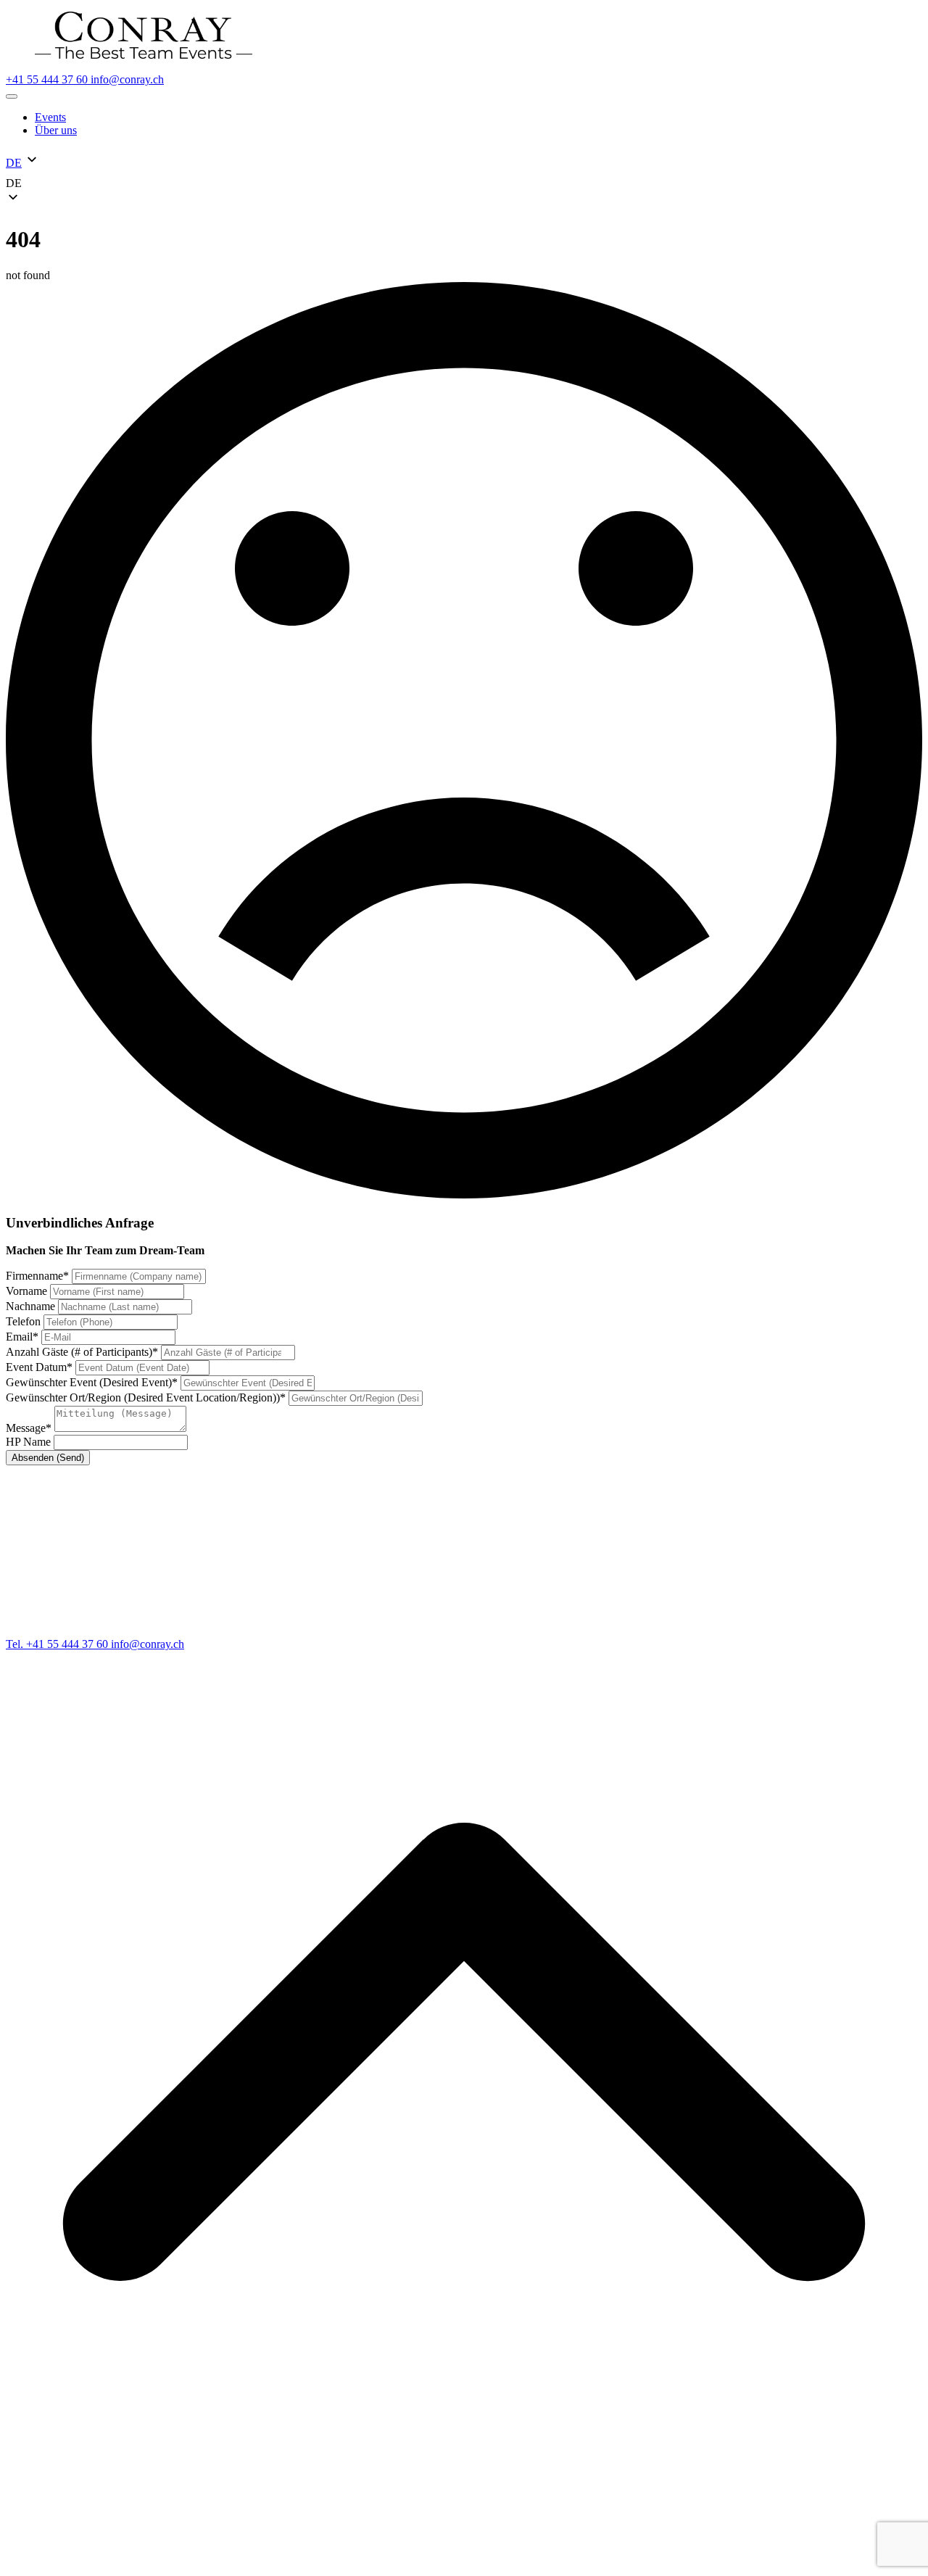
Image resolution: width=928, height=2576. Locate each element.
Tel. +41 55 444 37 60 (58, 1644)
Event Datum (39, 1367)
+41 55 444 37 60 (48, 79)
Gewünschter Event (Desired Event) (92, 1382)
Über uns (56, 130)
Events (50, 117)
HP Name (30, 1442)
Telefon (25, 1321)
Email (22, 1337)
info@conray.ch (127, 79)
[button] (464, 183)
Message (29, 1428)
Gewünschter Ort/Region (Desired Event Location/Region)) (146, 1397)
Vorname (28, 1291)
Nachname (32, 1306)
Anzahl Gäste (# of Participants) (82, 1352)
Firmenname (37, 1276)
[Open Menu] (12, 96)
